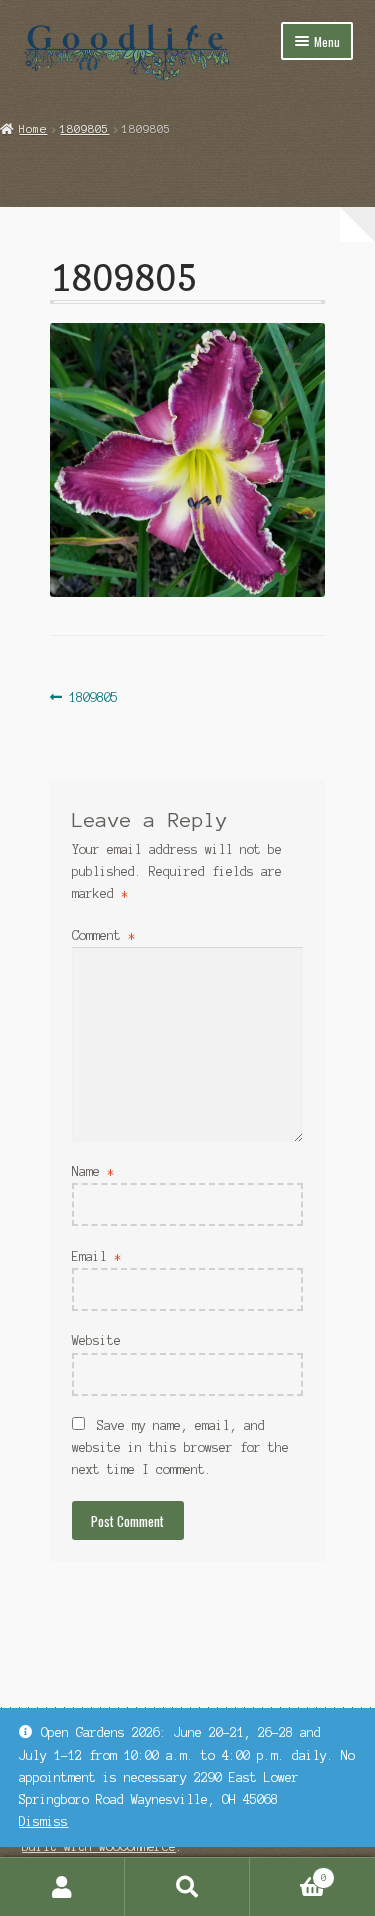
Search (187, 1887)
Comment (103, 935)
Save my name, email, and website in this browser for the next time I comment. (180, 1447)
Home (33, 129)
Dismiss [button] (43, 1821)
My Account (62, 1887)
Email (96, 1256)
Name (93, 1171)
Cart (288, 1872)
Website (96, 1340)
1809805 (84, 129)
